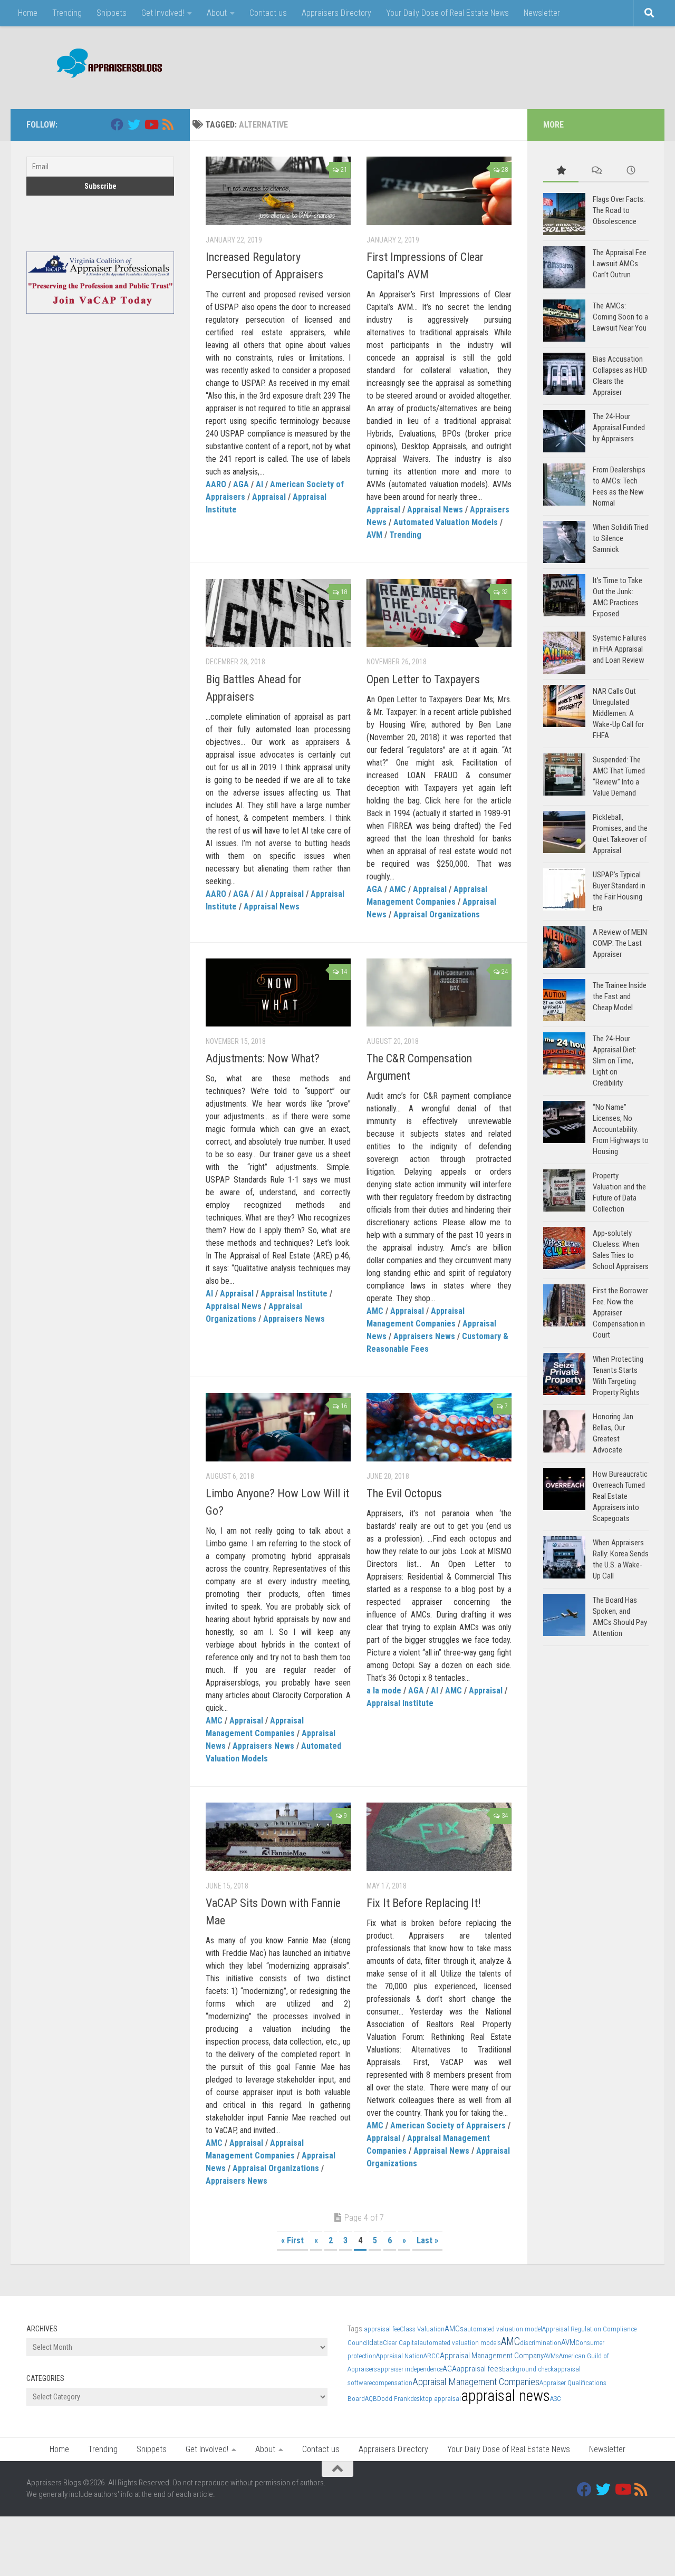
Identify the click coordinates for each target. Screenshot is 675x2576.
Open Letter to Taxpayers (423, 679)
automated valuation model (503, 2329)
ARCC (432, 2356)
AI (259, 484)
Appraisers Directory (336, 13)
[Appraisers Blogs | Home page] (106, 65)
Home (28, 13)
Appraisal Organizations (437, 914)
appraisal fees (479, 2369)
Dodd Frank (394, 2399)
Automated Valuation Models (446, 522)
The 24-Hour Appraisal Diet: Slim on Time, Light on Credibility (615, 1061)
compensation (392, 2383)
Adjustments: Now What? (263, 1058)
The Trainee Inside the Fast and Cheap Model (620, 996)
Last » (427, 2240)
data (376, 2342)
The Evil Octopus (404, 1493)
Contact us (268, 13)
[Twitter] (134, 124)
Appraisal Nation (400, 2356)
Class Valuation (422, 2329)
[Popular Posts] (561, 171)
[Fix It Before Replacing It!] (439, 1837)
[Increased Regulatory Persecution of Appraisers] (278, 191)
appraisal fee (382, 2329)
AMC (398, 889)
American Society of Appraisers (448, 2125)
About (217, 13)
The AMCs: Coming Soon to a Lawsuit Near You (620, 317)
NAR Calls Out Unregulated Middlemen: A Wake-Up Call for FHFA (618, 713)
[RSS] (168, 124)
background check (528, 2369)
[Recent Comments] (596, 171)
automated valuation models (460, 2343)
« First (292, 2240)
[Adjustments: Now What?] (278, 993)
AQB (371, 2399)
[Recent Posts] (631, 171)
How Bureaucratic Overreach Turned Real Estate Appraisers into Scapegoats (620, 1496)
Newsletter (542, 13)
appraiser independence (410, 2369)
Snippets (112, 13)
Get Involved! (163, 13)
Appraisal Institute (294, 1294)
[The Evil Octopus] (439, 1427)
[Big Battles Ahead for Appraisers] (278, 613)
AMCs (454, 2329)
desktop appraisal (436, 2399)
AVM (374, 535)
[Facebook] (117, 124)
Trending (67, 13)
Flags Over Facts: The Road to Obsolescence (619, 210)
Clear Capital (401, 2343)
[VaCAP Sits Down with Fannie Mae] (278, 1837)
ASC (556, 2399)
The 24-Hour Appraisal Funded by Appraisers (619, 428)
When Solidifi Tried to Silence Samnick (620, 538)
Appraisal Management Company (492, 2356)
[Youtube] (151, 124)
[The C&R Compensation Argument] (439, 993)
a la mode (384, 1691)
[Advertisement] (457, 66)
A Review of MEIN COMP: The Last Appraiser (620, 943)
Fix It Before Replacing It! (424, 1903)
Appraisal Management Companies (476, 2382)
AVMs (551, 2356)
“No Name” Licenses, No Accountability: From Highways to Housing (621, 1129)
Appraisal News (435, 510)
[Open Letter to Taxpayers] (439, 613)
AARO (216, 484)
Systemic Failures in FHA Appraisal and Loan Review (620, 649)
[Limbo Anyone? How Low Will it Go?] (278, 1427)
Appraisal (269, 497)
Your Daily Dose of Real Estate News (447, 13)
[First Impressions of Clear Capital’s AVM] (439, 191)
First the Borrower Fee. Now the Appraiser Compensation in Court (620, 1313)
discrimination (541, 2343)
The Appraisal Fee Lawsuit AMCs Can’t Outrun (620, 264)
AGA (241, 484)
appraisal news (505, 2396)
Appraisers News (294, 1319)
